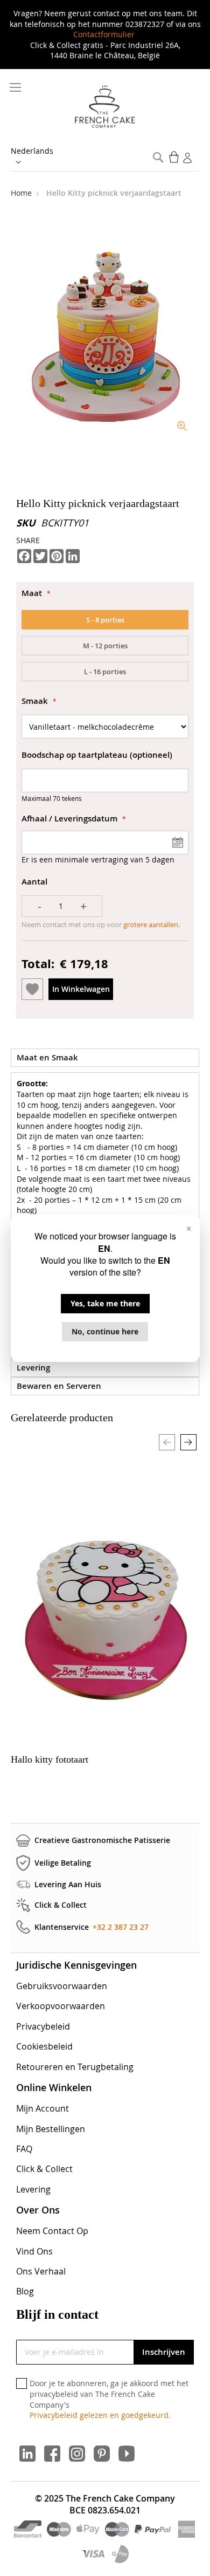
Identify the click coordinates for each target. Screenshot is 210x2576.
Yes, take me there (105, 1303)
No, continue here (105, 1331)
